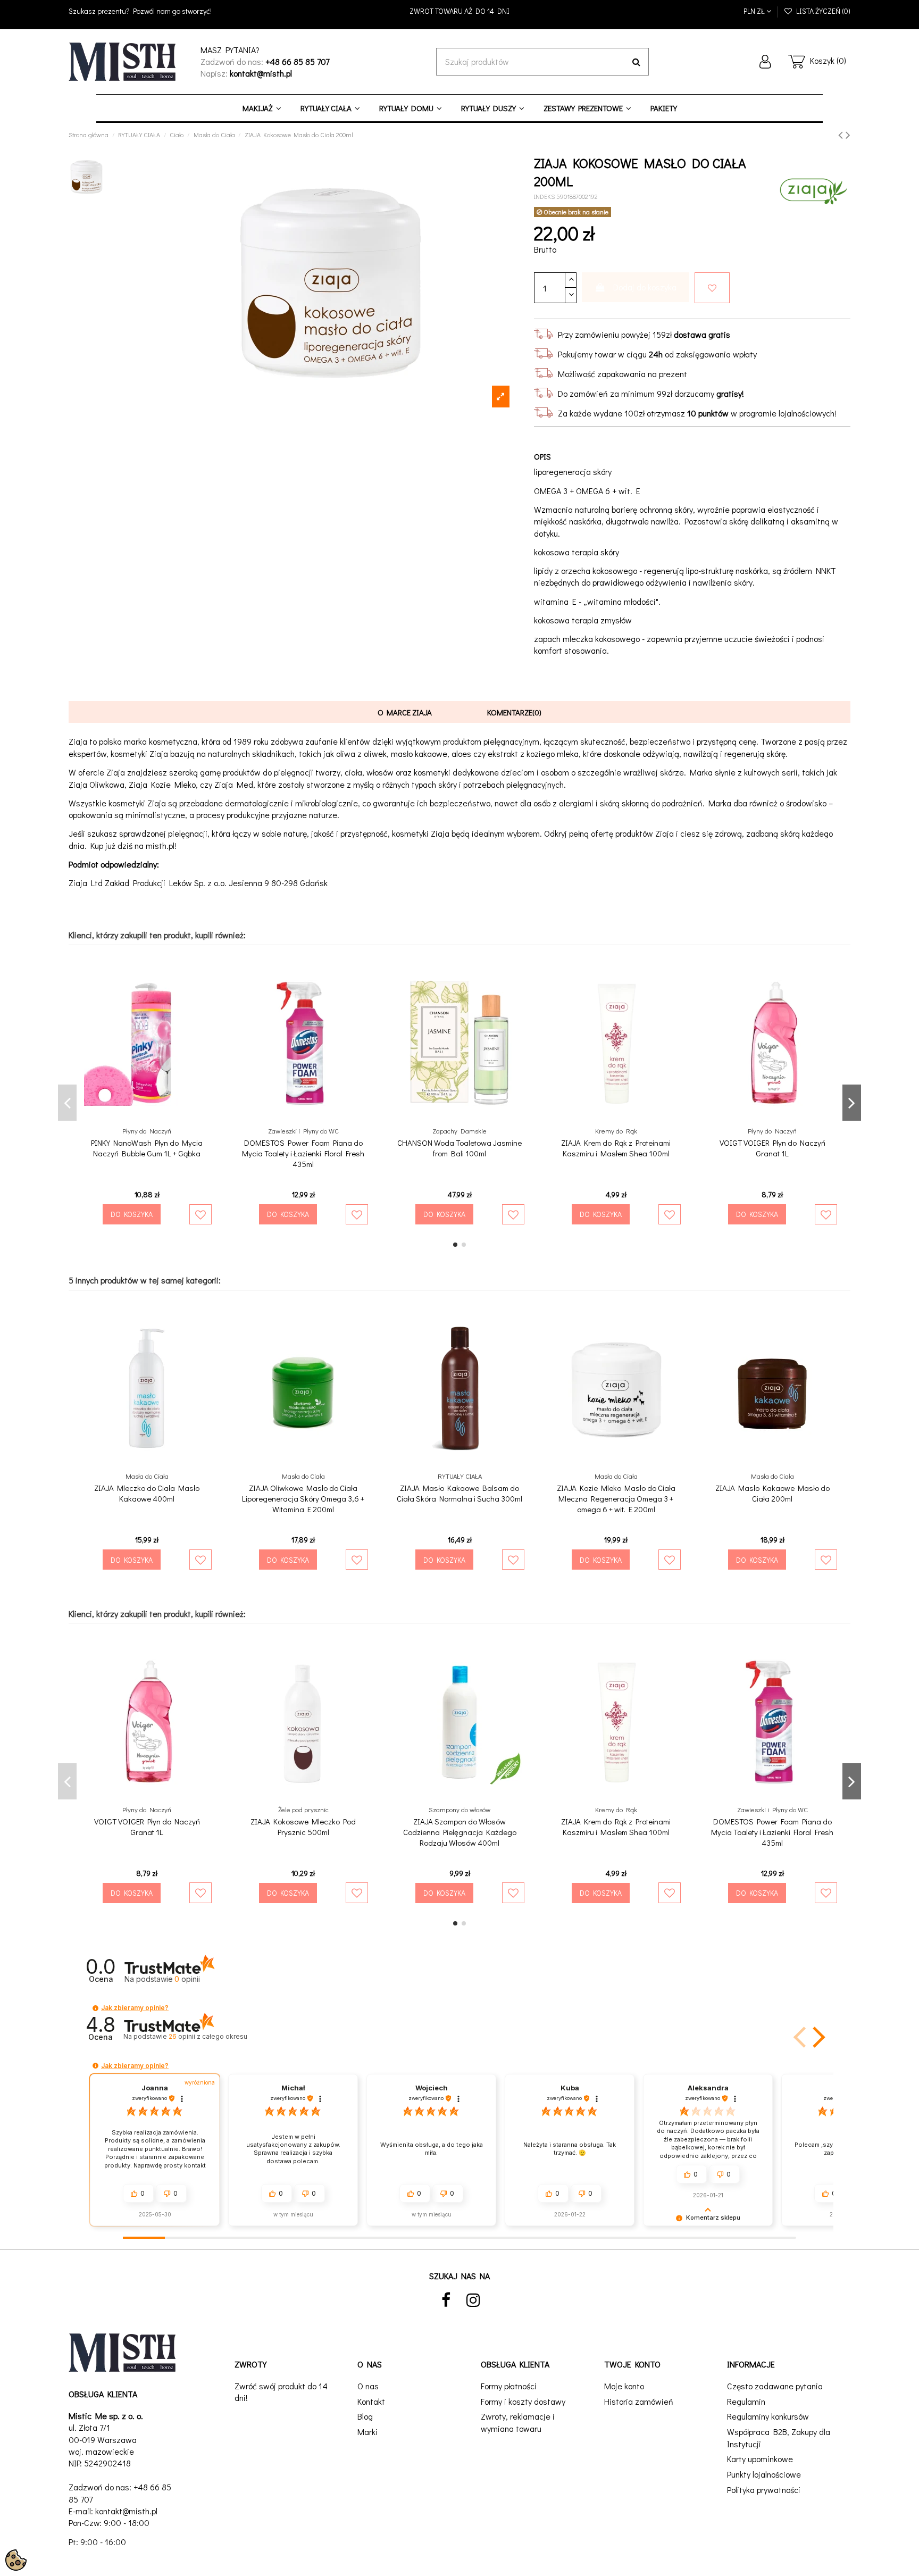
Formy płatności (509, 2386)
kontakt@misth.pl (126, 2511)
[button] (95, 2008)
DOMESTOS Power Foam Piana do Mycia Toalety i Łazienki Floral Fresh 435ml (303, 1153)
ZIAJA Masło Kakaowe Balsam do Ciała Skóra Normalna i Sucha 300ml (459, 1493)
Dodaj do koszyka (645, 287)
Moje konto (624, 2386)
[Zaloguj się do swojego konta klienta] (765, 62)
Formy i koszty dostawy (523, 2401)
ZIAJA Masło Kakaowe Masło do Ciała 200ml (772, 1493)
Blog (365, 2416)
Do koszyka (132, 1214)
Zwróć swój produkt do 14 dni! (281, 2392)
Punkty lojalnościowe (764, 2474)
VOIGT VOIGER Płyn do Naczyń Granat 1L (772, 1148)
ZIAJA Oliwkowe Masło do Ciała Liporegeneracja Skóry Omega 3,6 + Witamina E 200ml (303, 1498)
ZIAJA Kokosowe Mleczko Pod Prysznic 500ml (303, 1827)
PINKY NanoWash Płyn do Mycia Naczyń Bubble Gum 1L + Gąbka (147, 1148)
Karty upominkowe (760, 2459)
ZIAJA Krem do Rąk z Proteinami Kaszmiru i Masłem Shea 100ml (616, 1148)
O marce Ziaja (405, 712)
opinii (208, 2036)
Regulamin (746, 2401)
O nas (368, 2386)
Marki (367, 2432)
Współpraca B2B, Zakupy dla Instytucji (779, 2437)
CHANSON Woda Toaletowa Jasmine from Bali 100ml (459, 1148)
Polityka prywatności (764, 2490)
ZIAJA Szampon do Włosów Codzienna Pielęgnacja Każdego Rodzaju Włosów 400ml (460, 1832)
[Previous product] (842, 134)
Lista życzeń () (822, 11)
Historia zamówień (639, 2401)
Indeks (544, 196)
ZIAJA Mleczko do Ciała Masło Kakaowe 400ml (147, 1493)
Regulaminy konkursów (768, 2416)
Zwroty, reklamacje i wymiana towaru (518, 2422)
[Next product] (848, 134)
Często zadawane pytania (775, 2386)
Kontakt (371, 2401)
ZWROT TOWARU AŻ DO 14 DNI (459, 11)
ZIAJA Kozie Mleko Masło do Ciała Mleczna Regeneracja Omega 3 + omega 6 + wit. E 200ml (616, 1498)
